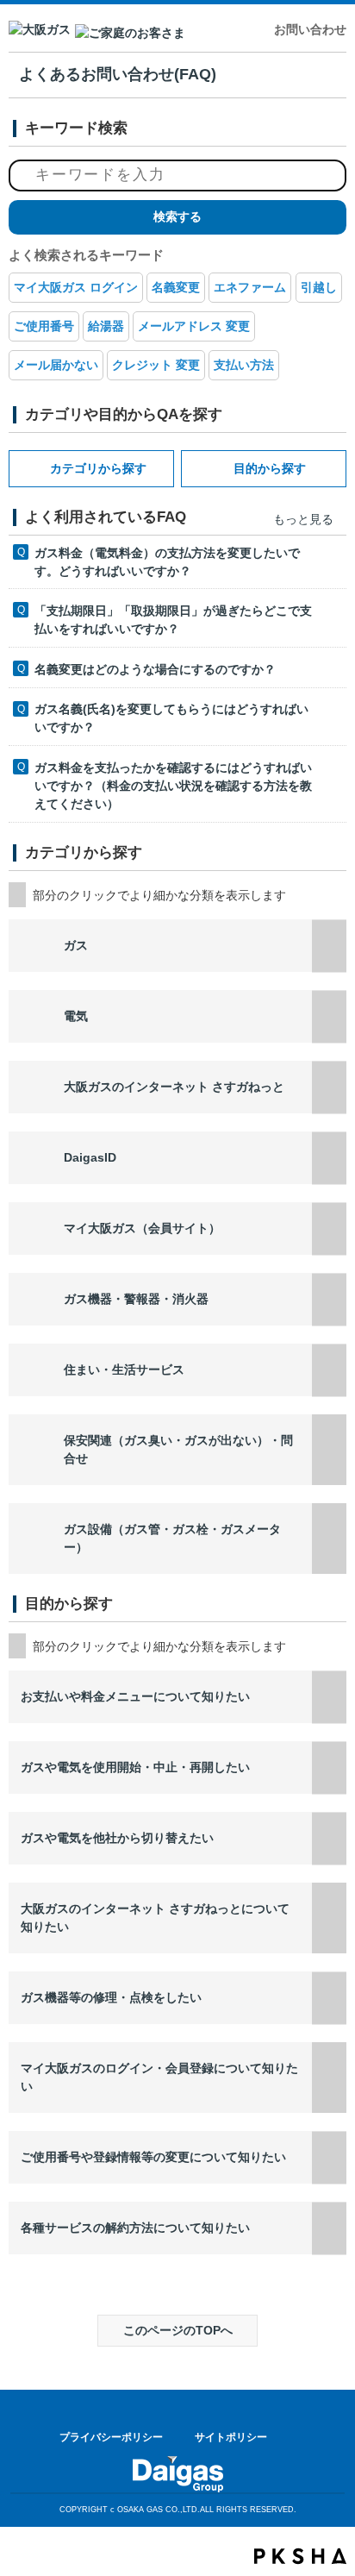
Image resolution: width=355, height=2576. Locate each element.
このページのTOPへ (178, 2330)
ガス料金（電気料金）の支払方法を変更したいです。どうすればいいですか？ (167, 562)
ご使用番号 (44, 326)
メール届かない (56, 365)
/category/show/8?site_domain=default (329, 946)
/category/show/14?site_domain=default (329, 1228)
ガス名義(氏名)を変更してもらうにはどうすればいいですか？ (171, 718)
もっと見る (303, 519)
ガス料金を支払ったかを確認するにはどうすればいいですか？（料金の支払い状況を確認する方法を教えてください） (173, 786)
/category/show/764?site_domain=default (329, 1918)
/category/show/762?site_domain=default (329, 1767)
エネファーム (250, 287)
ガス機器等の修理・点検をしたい (111, 1997)
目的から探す (270, 468)
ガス (76, 945)
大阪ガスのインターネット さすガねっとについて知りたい (155, 1918)
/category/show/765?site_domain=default (329, 1998)
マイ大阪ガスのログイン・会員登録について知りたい (159, 2077)
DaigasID (90, 1157)
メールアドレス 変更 (194, 326)
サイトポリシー (231, 2437)
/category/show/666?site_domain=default (329, 1697)
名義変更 (176, 287)
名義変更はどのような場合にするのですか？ (155, 669)
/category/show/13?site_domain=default (329, 1299)
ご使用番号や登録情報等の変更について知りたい (153, 2157)
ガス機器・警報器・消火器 (136, 1299)
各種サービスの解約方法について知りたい (135, 2228)
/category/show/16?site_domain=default (329, 1450)
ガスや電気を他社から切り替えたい (117, 1838)
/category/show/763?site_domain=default (329, 1838)
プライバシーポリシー (111, 2437)
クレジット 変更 (156, 365)
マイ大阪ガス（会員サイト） (142, 1228)
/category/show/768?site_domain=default (329, 2228)
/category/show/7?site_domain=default (329, 1016)
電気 (76, 1016)
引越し (319, 287)
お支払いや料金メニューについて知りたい (135, 1696)
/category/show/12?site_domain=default (329, 1539)
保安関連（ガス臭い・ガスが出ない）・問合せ (178, 1449)
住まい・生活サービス (124, 1369)
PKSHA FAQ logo (300, 2556)
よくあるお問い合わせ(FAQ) (118, 74)
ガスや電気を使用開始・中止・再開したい (135, 1767)
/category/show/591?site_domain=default (329, 1087)
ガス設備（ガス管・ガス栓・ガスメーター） (172, 1538)
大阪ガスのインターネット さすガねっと (174, 1087)
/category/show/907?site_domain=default (329, 1158)
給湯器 (106, 326)
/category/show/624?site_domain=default (329, 1370)
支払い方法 (244, 365)
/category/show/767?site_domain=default (329, 2157)
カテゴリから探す (98, 468)
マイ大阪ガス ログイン (76, 287)
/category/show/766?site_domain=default (329, 2078)
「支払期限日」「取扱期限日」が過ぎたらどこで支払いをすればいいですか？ (173, 620)
